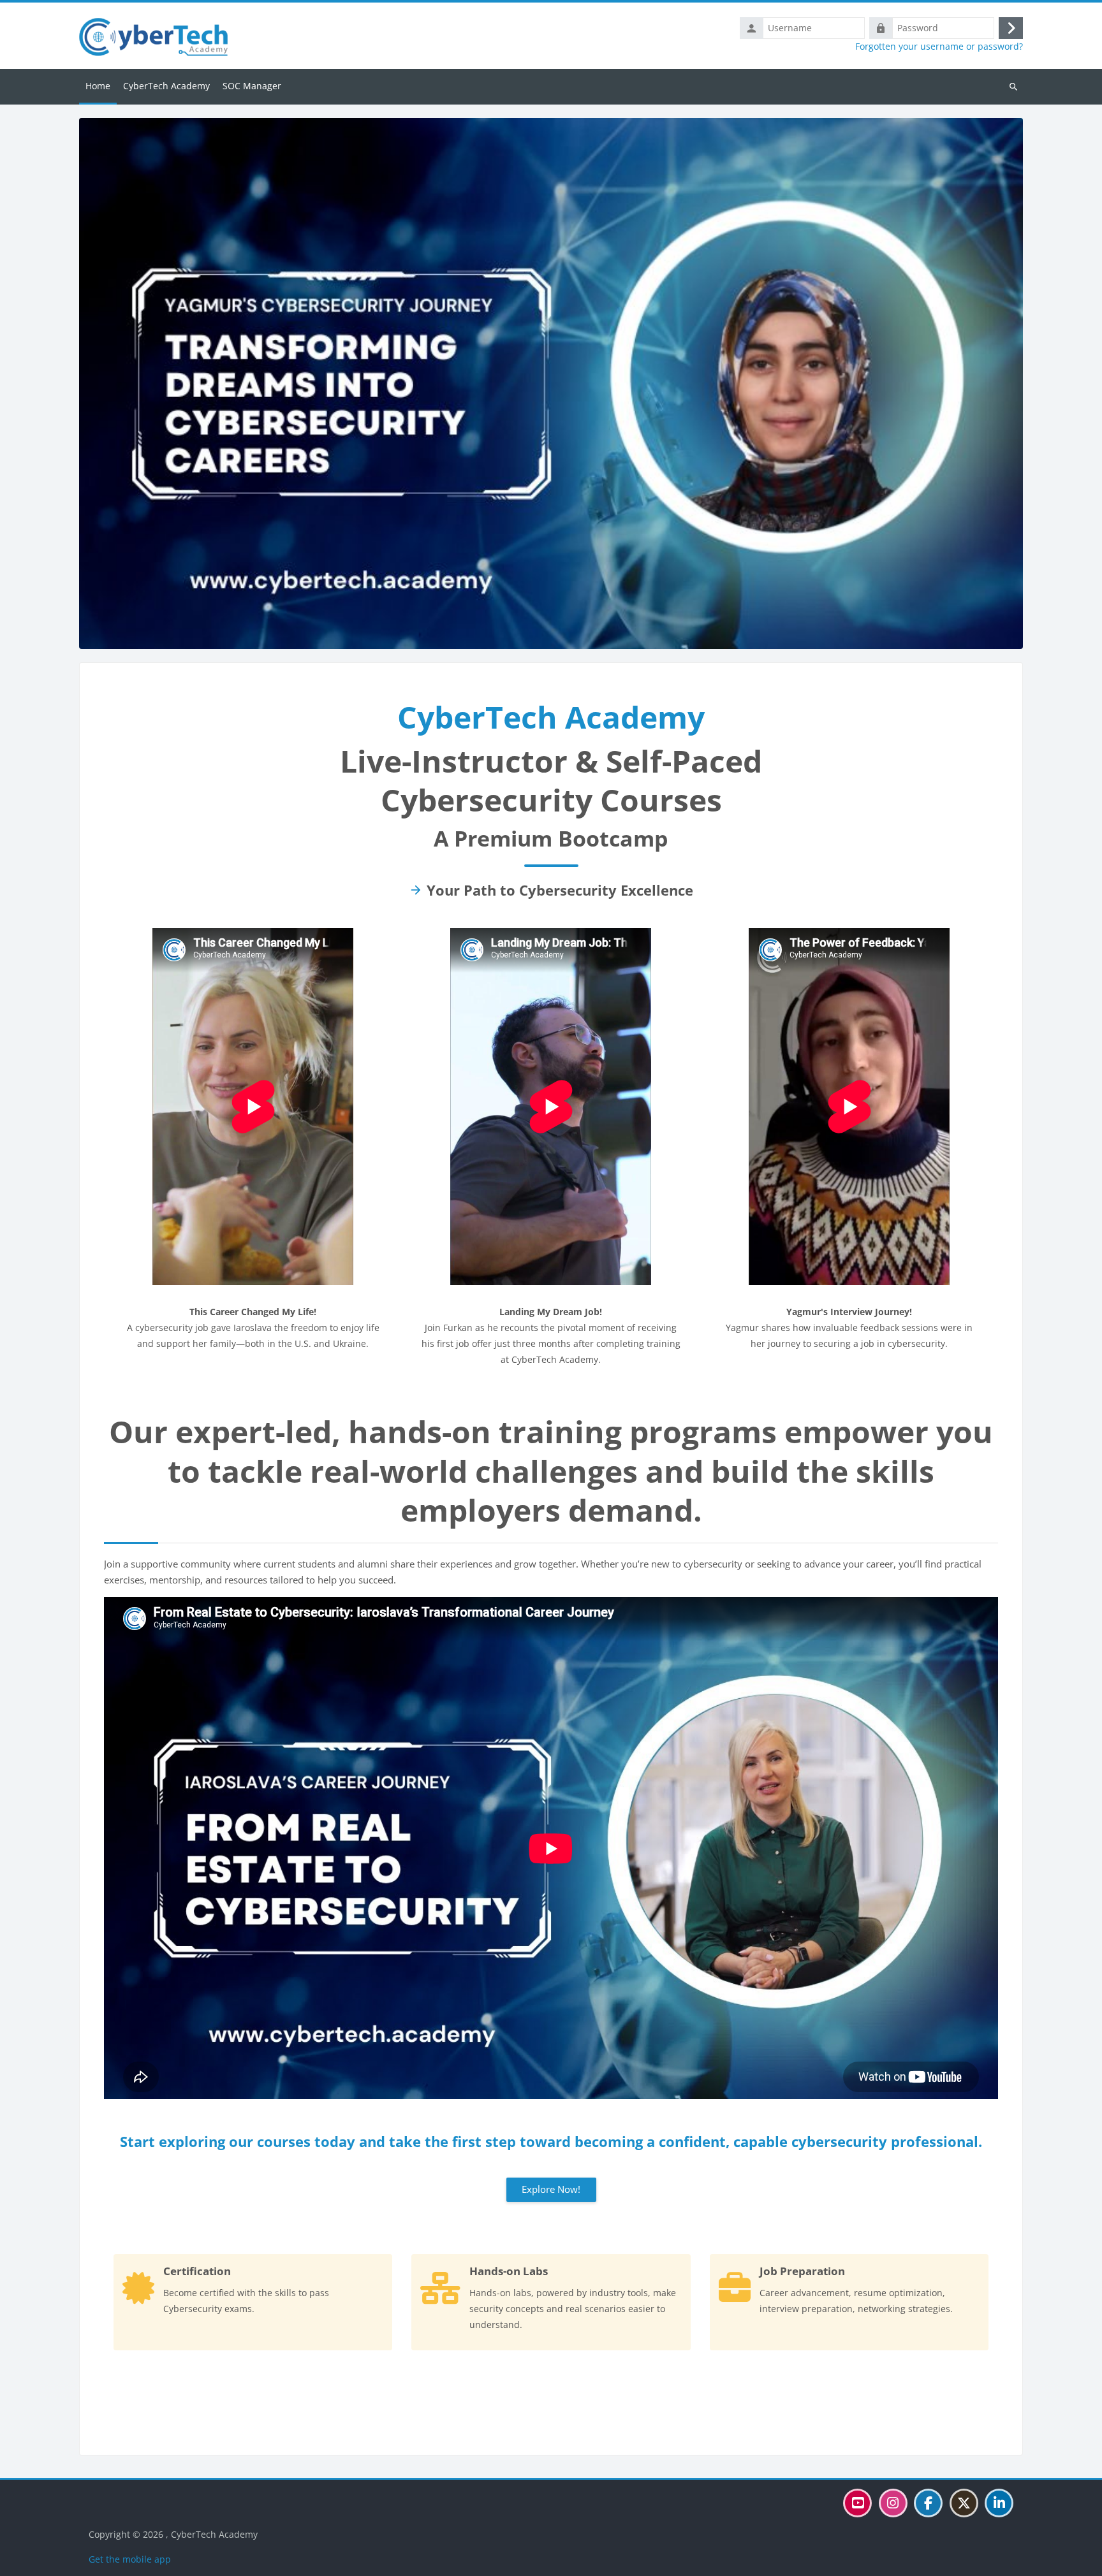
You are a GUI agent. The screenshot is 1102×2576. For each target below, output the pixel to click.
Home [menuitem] (98, 86)
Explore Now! (551, 2189)
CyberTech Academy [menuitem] (166, 86)
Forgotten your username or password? (939, 47)
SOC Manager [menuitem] (252, 86)
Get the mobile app (130, 2559)
